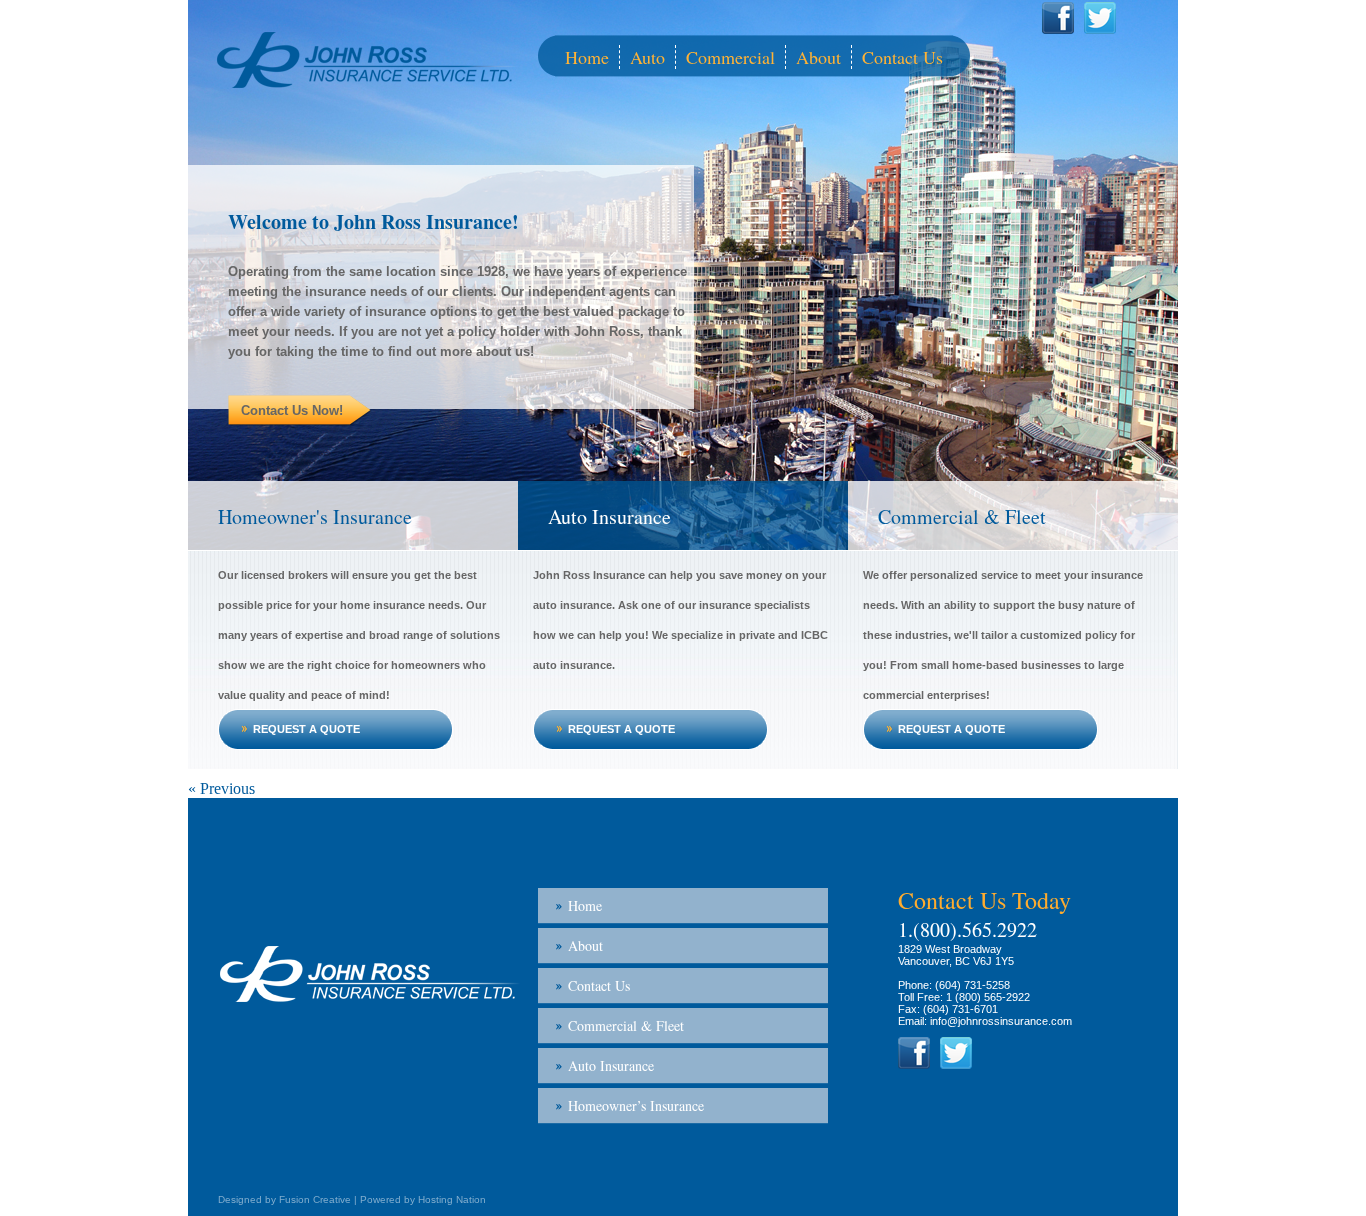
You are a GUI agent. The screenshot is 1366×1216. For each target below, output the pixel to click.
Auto (647, 57)
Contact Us (902, 57)
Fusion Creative (315, 1199)
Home (587, 57)
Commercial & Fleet (962, 516)
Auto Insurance (609, 516)
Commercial (730, 57)
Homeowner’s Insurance (636, 1105)
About (818, 57)
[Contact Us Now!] (461, 380)
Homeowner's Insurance (315, 516)
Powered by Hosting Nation (423, 1199)
